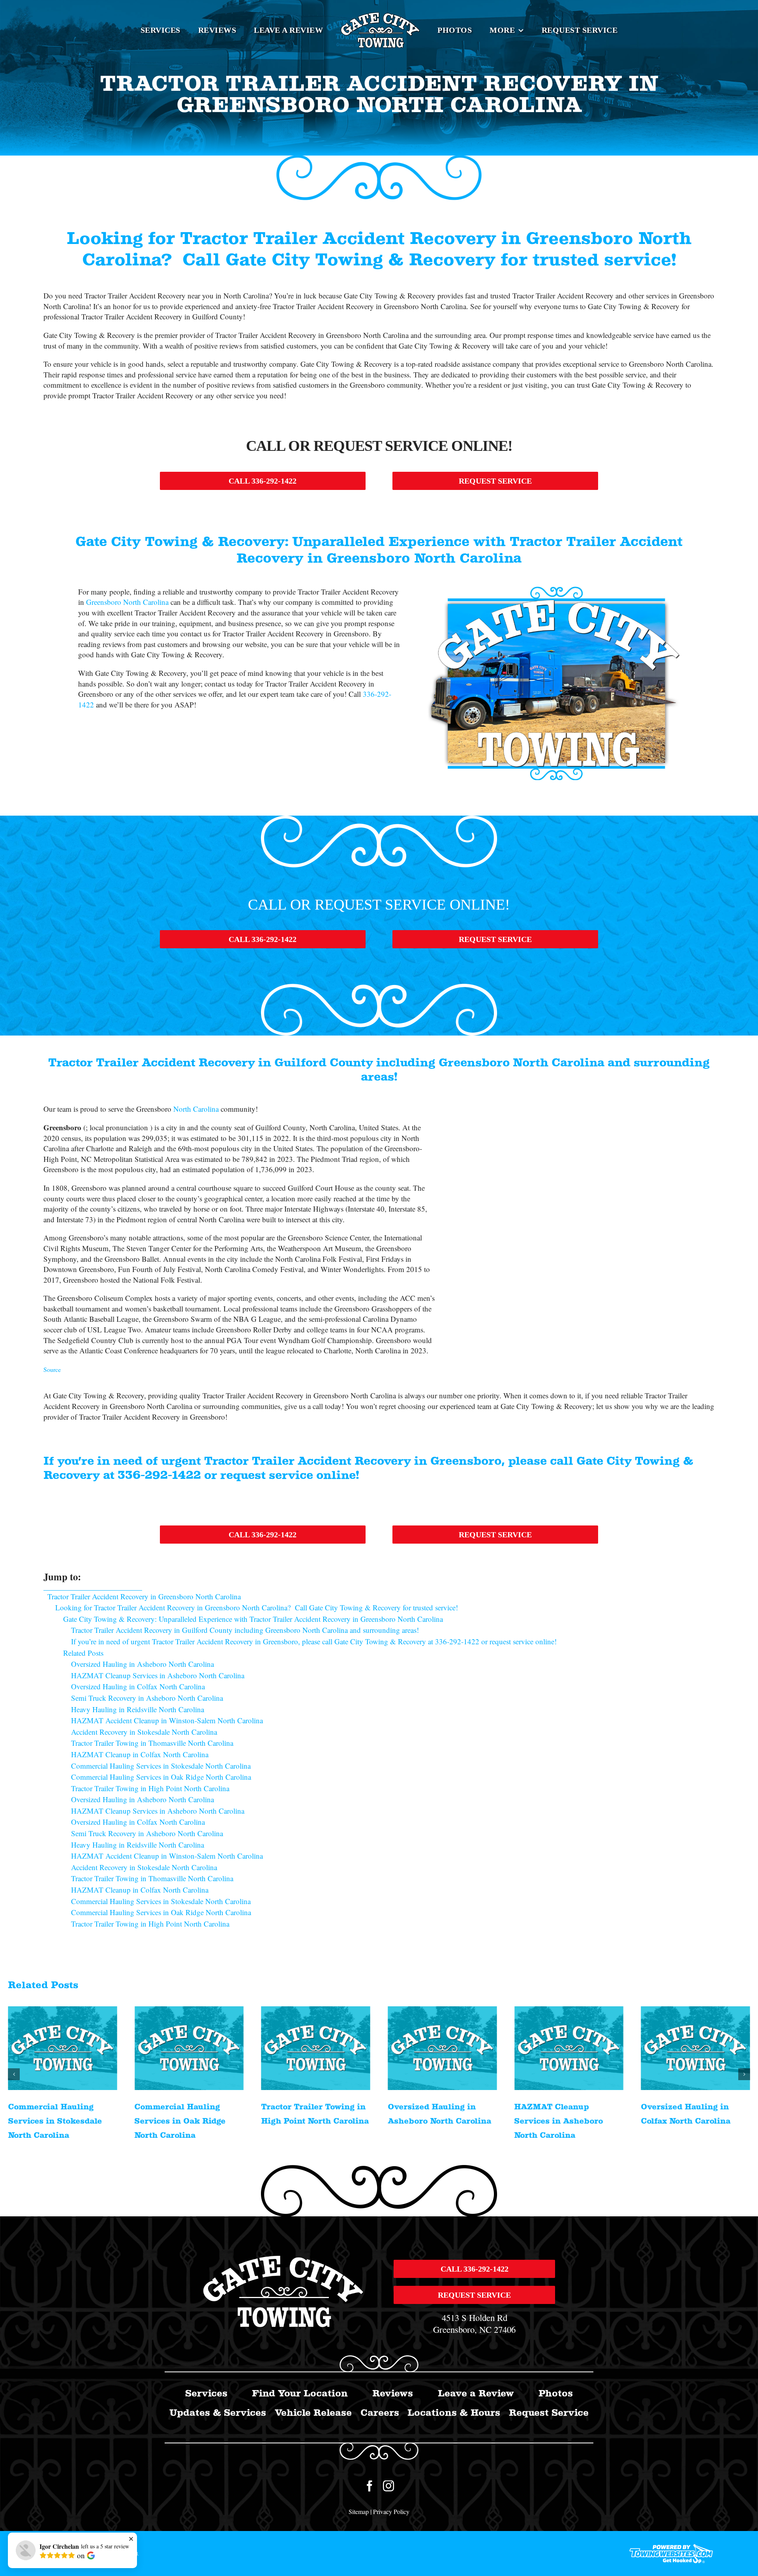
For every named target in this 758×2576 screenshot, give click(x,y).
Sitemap (359, 2511)
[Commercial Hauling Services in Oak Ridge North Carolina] (63, 2048)
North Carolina (196, 1109)
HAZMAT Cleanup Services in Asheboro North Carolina (432, 2121)
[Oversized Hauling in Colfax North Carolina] (569, 2048)
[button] (14, 2074)
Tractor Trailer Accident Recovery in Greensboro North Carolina (144, 1596)
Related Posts (83, 1653)
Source (52, 1369)
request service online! (290, 1475)
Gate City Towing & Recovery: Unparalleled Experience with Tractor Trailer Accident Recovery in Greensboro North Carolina (253, 1619)
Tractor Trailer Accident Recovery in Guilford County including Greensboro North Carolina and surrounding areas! (245, 1630)
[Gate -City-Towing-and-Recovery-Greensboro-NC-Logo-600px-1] (284, 2259)
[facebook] (370, 2486)
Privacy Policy (391, 2511)
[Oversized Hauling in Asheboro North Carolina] (316, 2048)
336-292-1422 (159, 1475)
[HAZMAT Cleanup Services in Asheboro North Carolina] (442, 2048)
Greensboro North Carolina (127, 602)
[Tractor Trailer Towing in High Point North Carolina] (189, 2048)
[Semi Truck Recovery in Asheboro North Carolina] (695, 2048)
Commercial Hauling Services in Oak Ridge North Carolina (53, 2121)
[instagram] (388, 2486)
